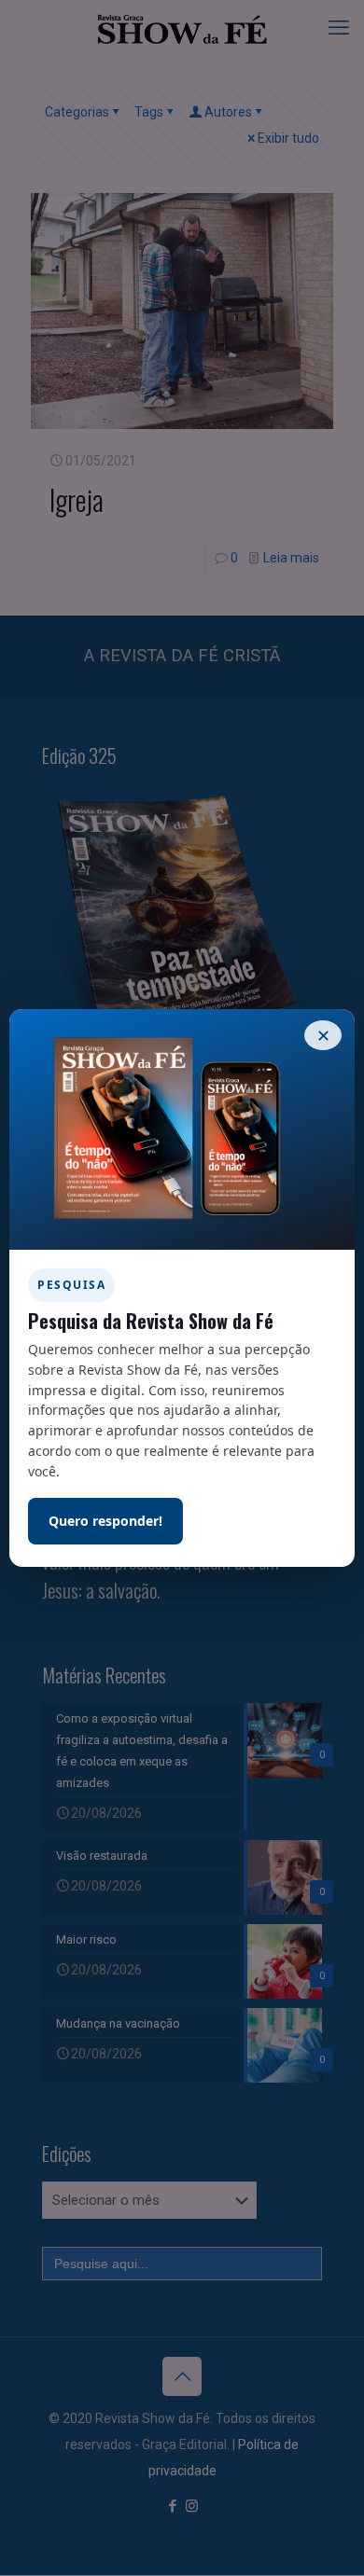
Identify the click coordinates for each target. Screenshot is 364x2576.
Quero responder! (105, 1521)
